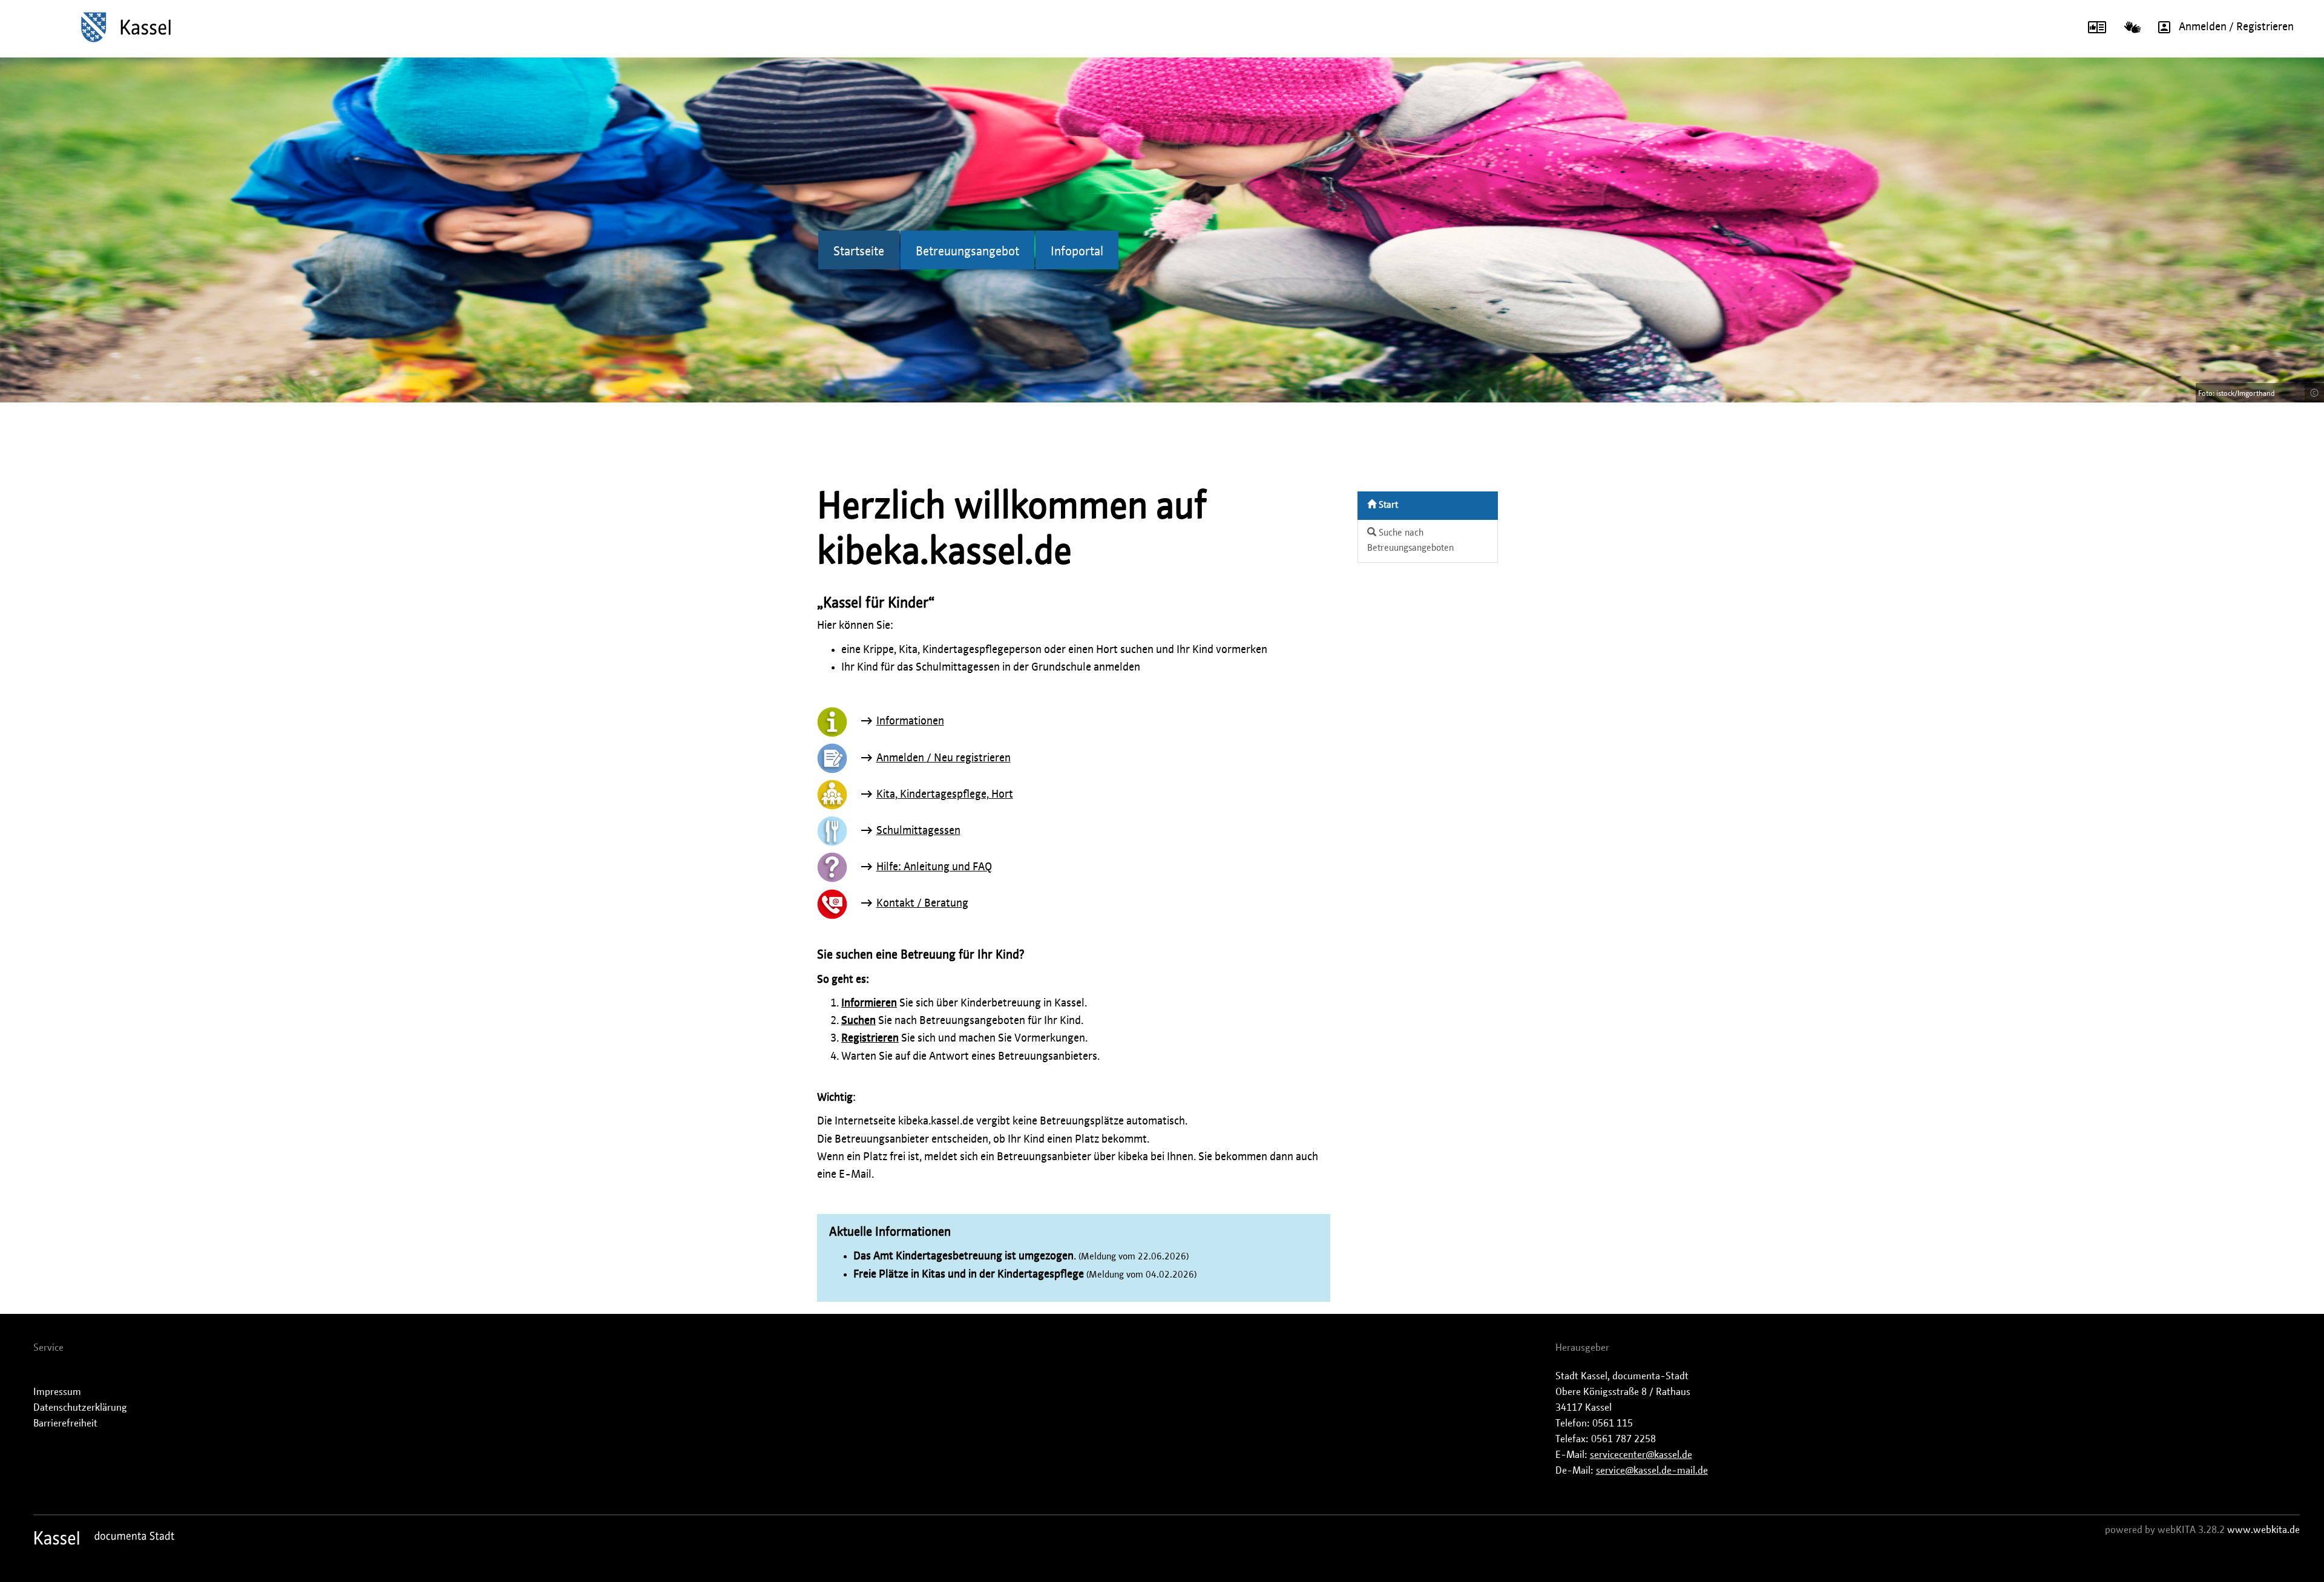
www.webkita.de (2263, 1530)
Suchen (858, 1021)
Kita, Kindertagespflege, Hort (945, 795)
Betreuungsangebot (967, 252)
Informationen (910, 721)
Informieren (869, 1003)
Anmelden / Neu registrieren (944, 758)
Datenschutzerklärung (80, 1408)
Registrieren (870, 1039)
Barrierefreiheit (65, 1423)
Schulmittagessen (918, 831)
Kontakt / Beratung (922, 904)
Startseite (859, 252)
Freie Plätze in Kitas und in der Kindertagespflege (969, 1275)
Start (1387, 505)
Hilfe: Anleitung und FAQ (934, 867)
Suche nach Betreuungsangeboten (1410, 540)
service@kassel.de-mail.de (1652, 1471)
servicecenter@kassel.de (1641, 1455)
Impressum (57, 1392)
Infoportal (1077, 252)
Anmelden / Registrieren (2236, 27)
